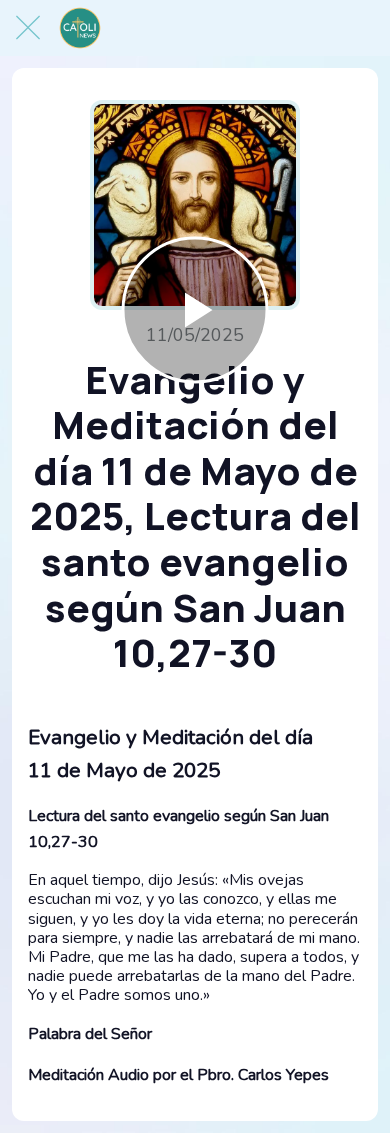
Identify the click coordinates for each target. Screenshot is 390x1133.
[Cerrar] (28, 28)
